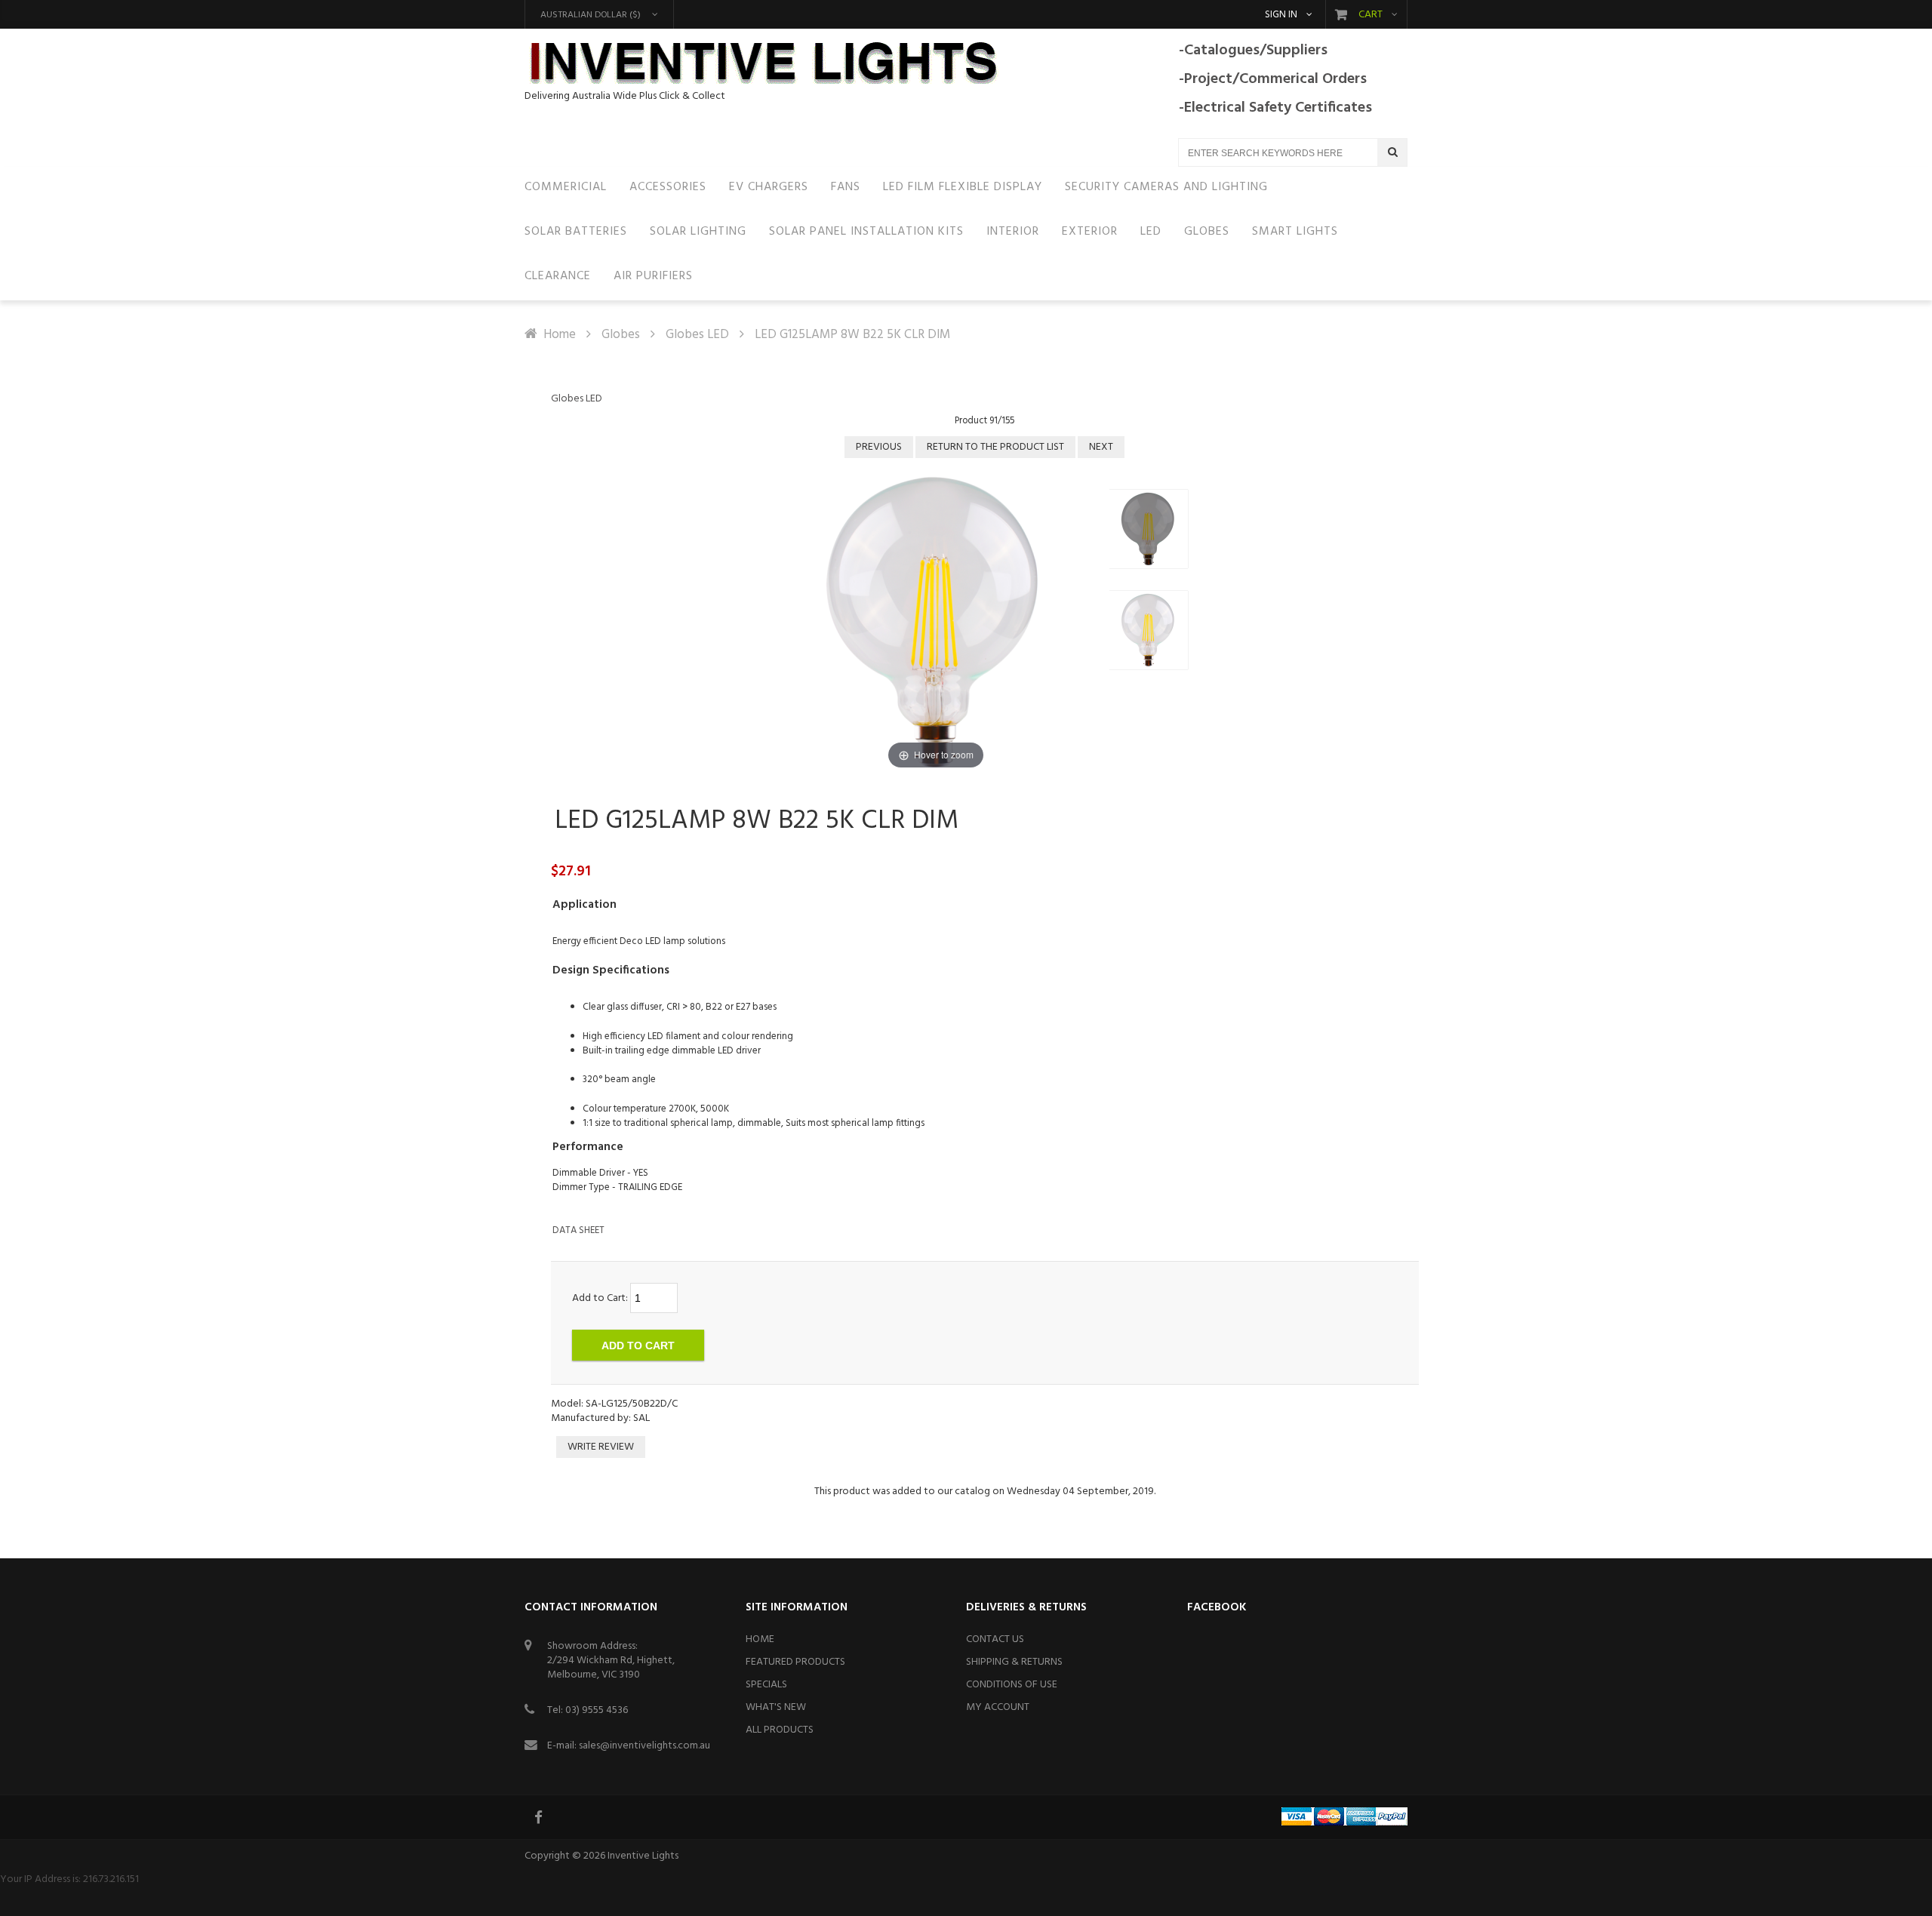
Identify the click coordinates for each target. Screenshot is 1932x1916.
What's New (776, 1707)
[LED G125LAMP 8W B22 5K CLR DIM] (1149, 529)
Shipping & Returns (1014, 1662)
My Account (998, 1707)
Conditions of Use (1012, 1685)
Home (560, 335)
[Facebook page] (540, 1817)
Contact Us (995, 1639)
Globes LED (697, 335)
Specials (766, 1685)
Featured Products (795, 1662)
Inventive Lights (643, 1856)
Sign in (1281, 15)
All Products (780, 1730)
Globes (621, 335)
